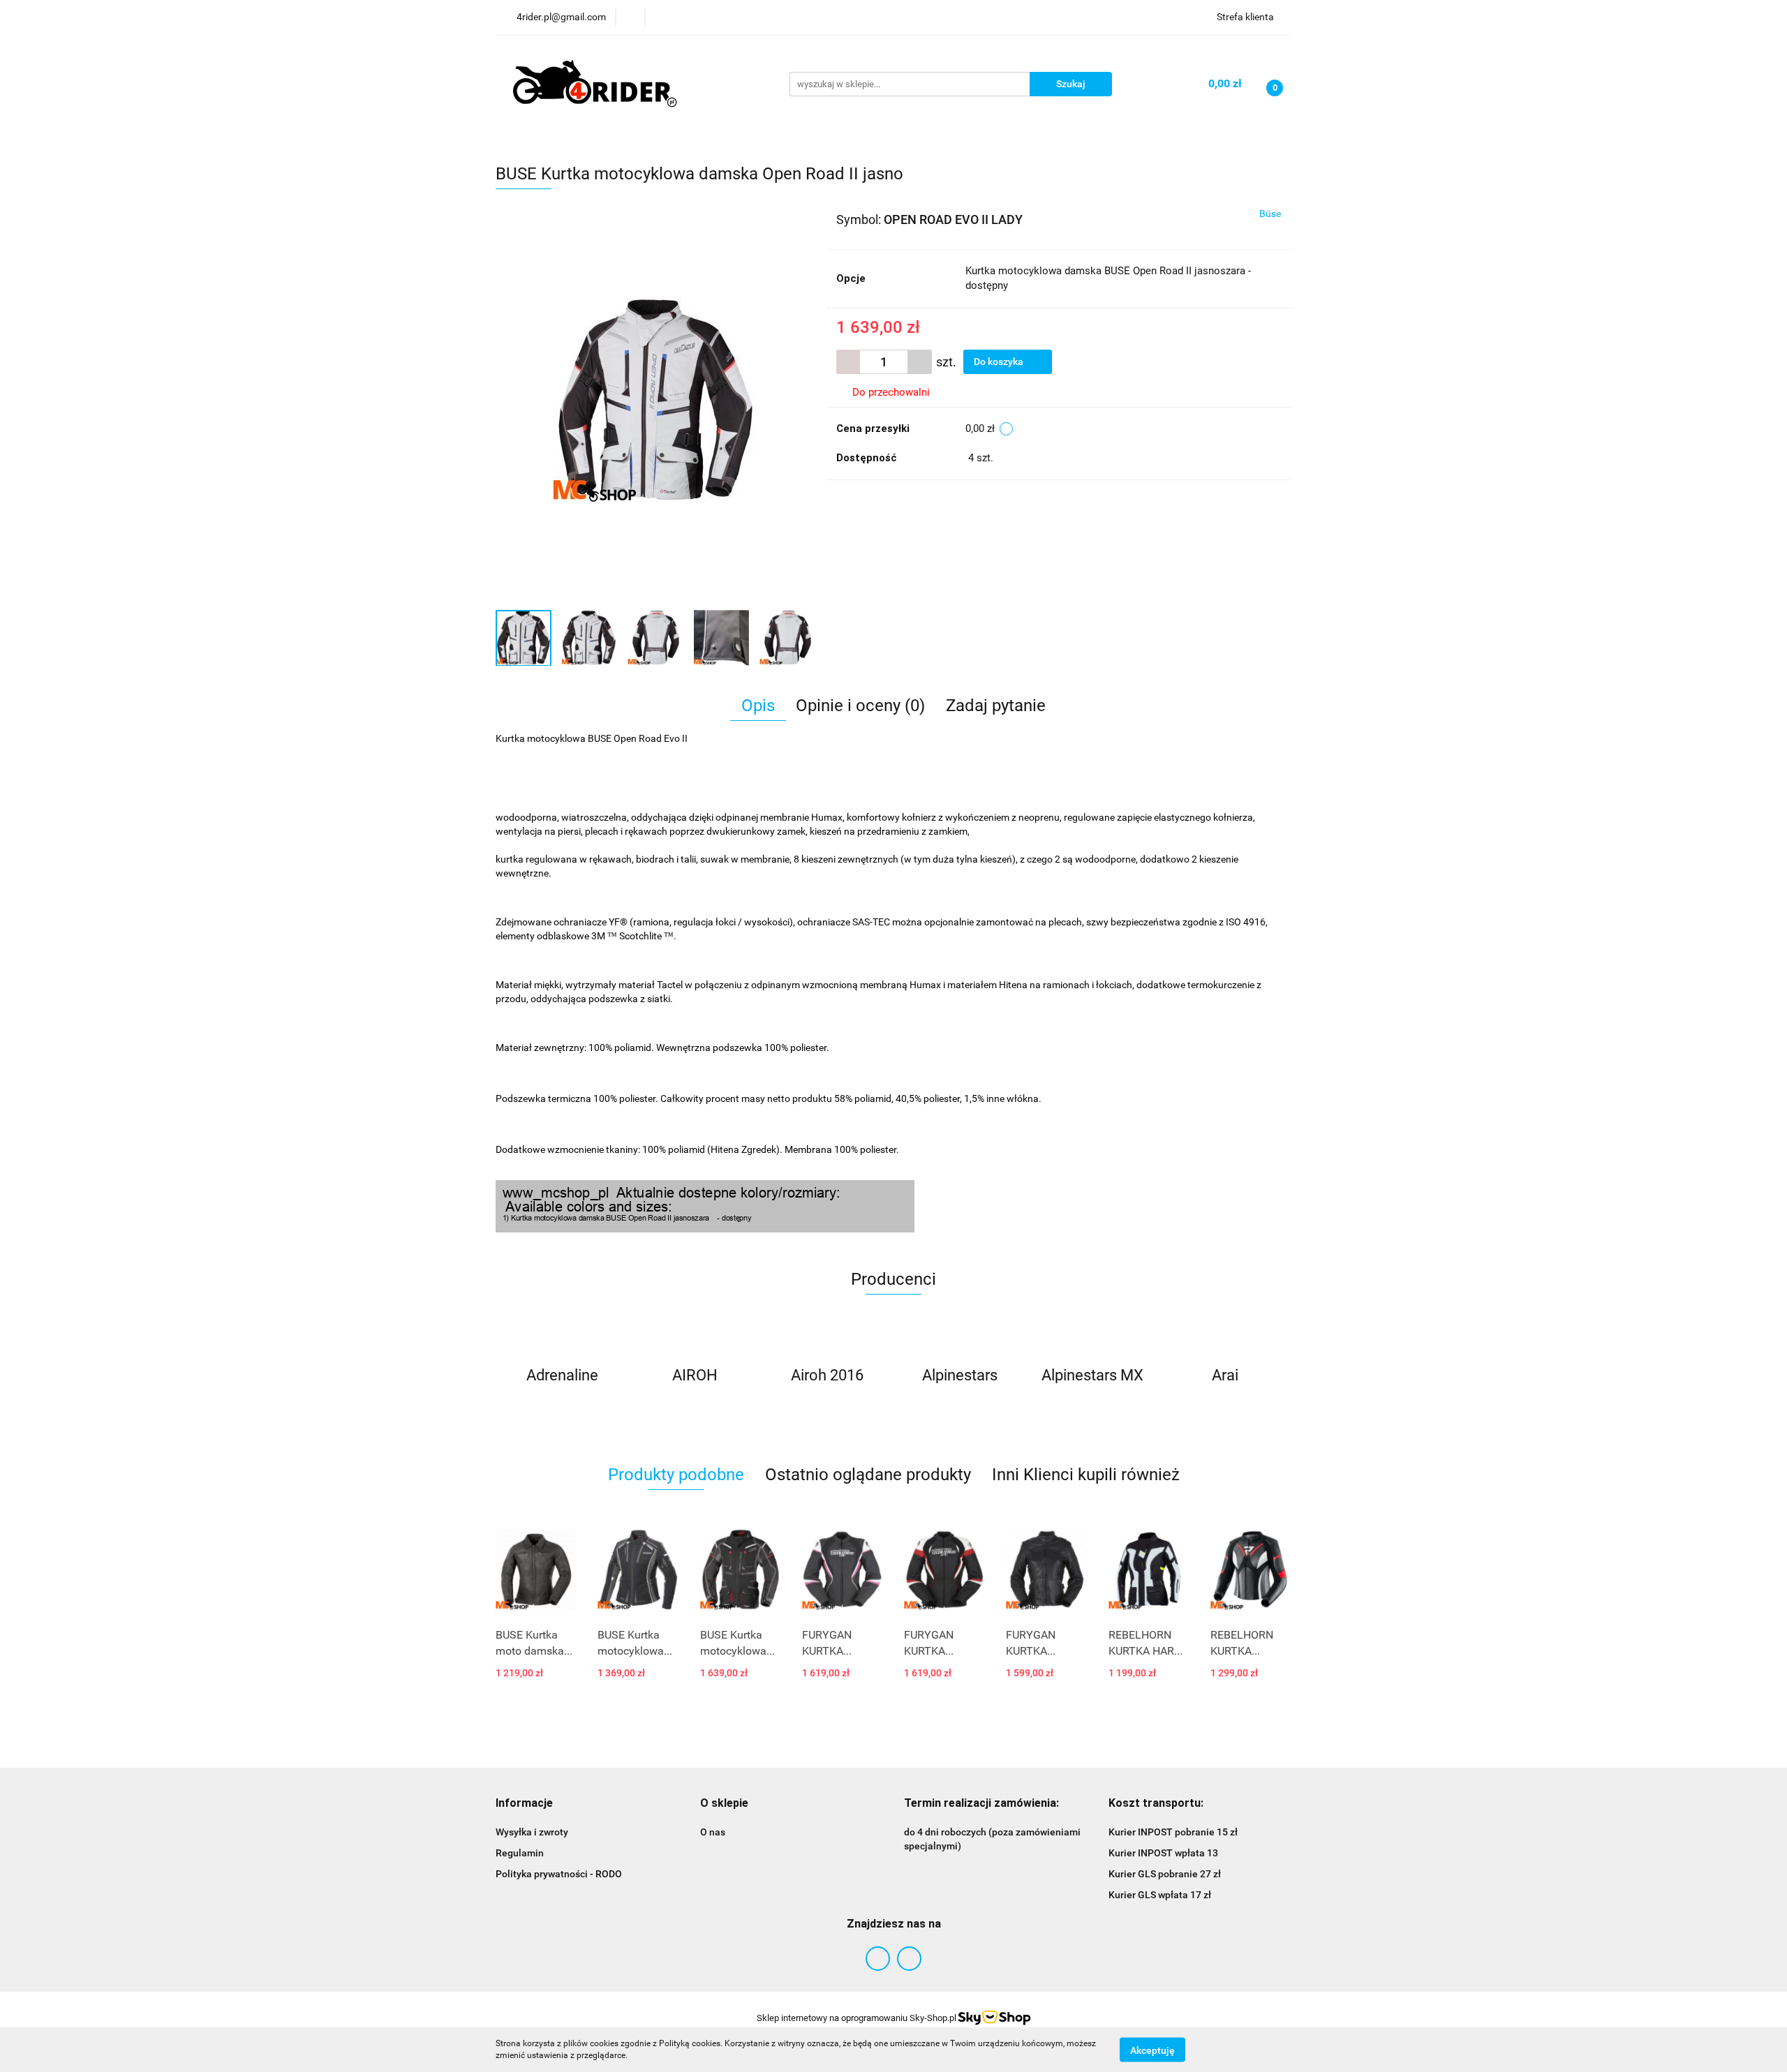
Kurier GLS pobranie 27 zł (1165, 1874)
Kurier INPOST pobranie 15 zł (1173, 1832)
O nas (713, 1832)
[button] (524, 1804)
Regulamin (520, 1853)
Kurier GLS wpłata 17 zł (1160, 1895)
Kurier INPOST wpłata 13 (1163, 1853)
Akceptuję (1152, 2050)
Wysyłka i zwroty (532, 1832)
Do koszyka (1000, 362)
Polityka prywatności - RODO (559, 1874)
